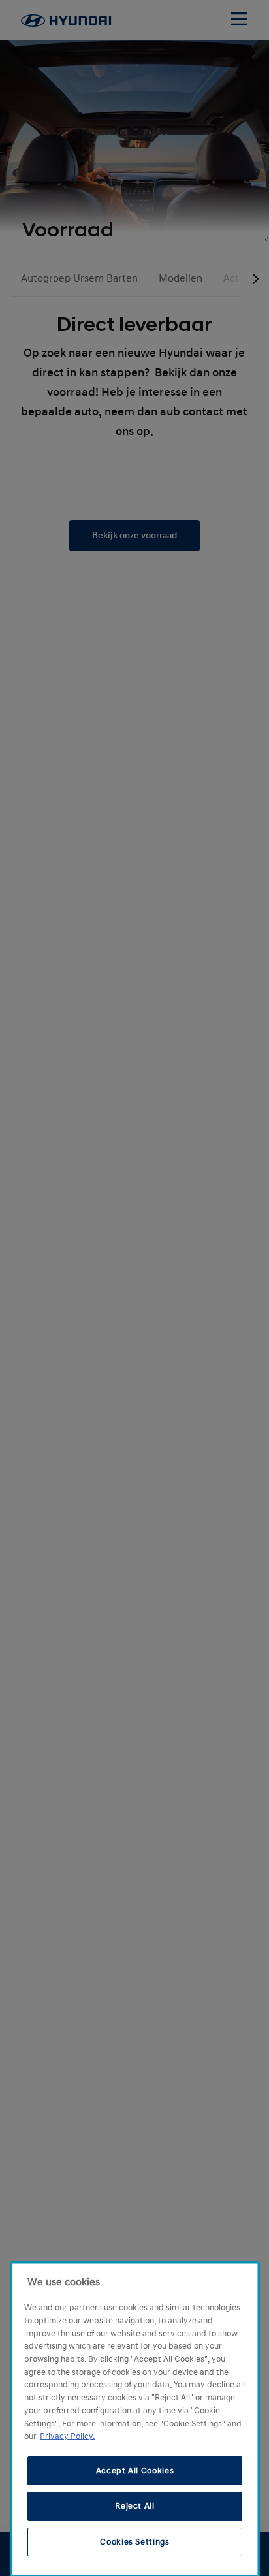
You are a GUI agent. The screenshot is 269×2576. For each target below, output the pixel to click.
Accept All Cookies (135, 2471)
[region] (135, 2419)
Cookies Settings (135, 2542)
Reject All (135, 2506)
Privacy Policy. (67, 2436)
